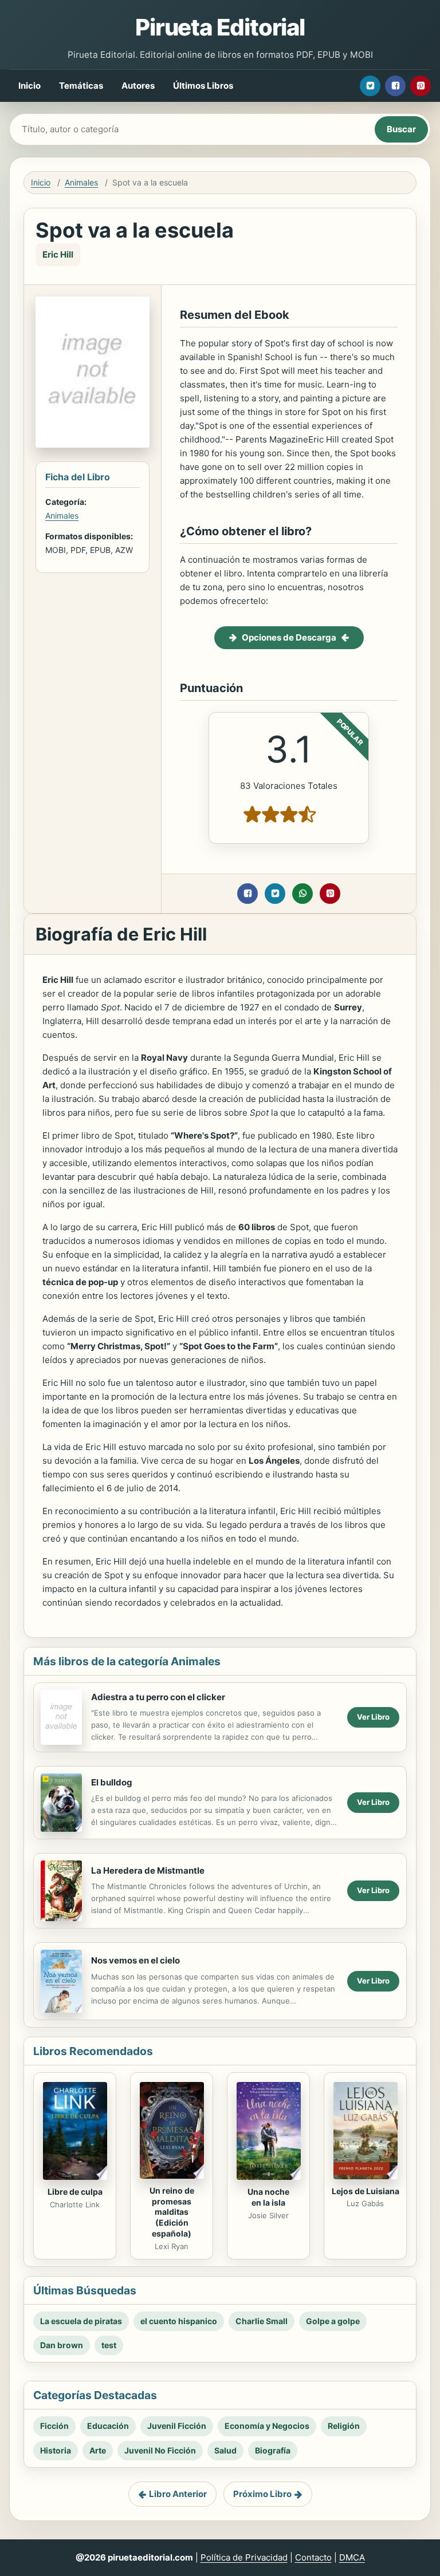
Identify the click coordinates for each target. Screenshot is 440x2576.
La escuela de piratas (81, 2321)
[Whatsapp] (302, 894)
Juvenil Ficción (177, 2426)
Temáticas (81, 86)
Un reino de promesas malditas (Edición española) (172, 2212)
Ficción (54, 2426)
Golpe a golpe (333, 2321)
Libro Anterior (178, 2494)
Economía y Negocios (267, 2426)
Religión (344, 2426)
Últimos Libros (203, 86)
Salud (225, 2450)
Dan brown (62, 2345)
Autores (138, 86)
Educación (108, 2426)
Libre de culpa (75, 2192)
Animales (81, 182)
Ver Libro (373, 1717)
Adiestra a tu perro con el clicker (158, 1697)
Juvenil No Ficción (160, 2450)
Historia (56, 2450)
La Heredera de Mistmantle (148, 1870)
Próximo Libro (262, 2494)
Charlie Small (262, 2321)
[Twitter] (370, 86)
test (109, 2345)
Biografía (273, 2450)
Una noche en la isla (268, 2197)
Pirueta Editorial (220, 27)
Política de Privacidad (244, 2557)
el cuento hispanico (179, 2321)
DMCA (352, 2557)
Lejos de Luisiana (366, 2191)
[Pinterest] (421, 86)
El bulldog (112, 1782)
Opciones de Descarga (289, 637)
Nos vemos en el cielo (135, 1960)
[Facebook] (395, 86)
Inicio (30, 86)
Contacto (313, 2557)
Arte (98, 2450)
